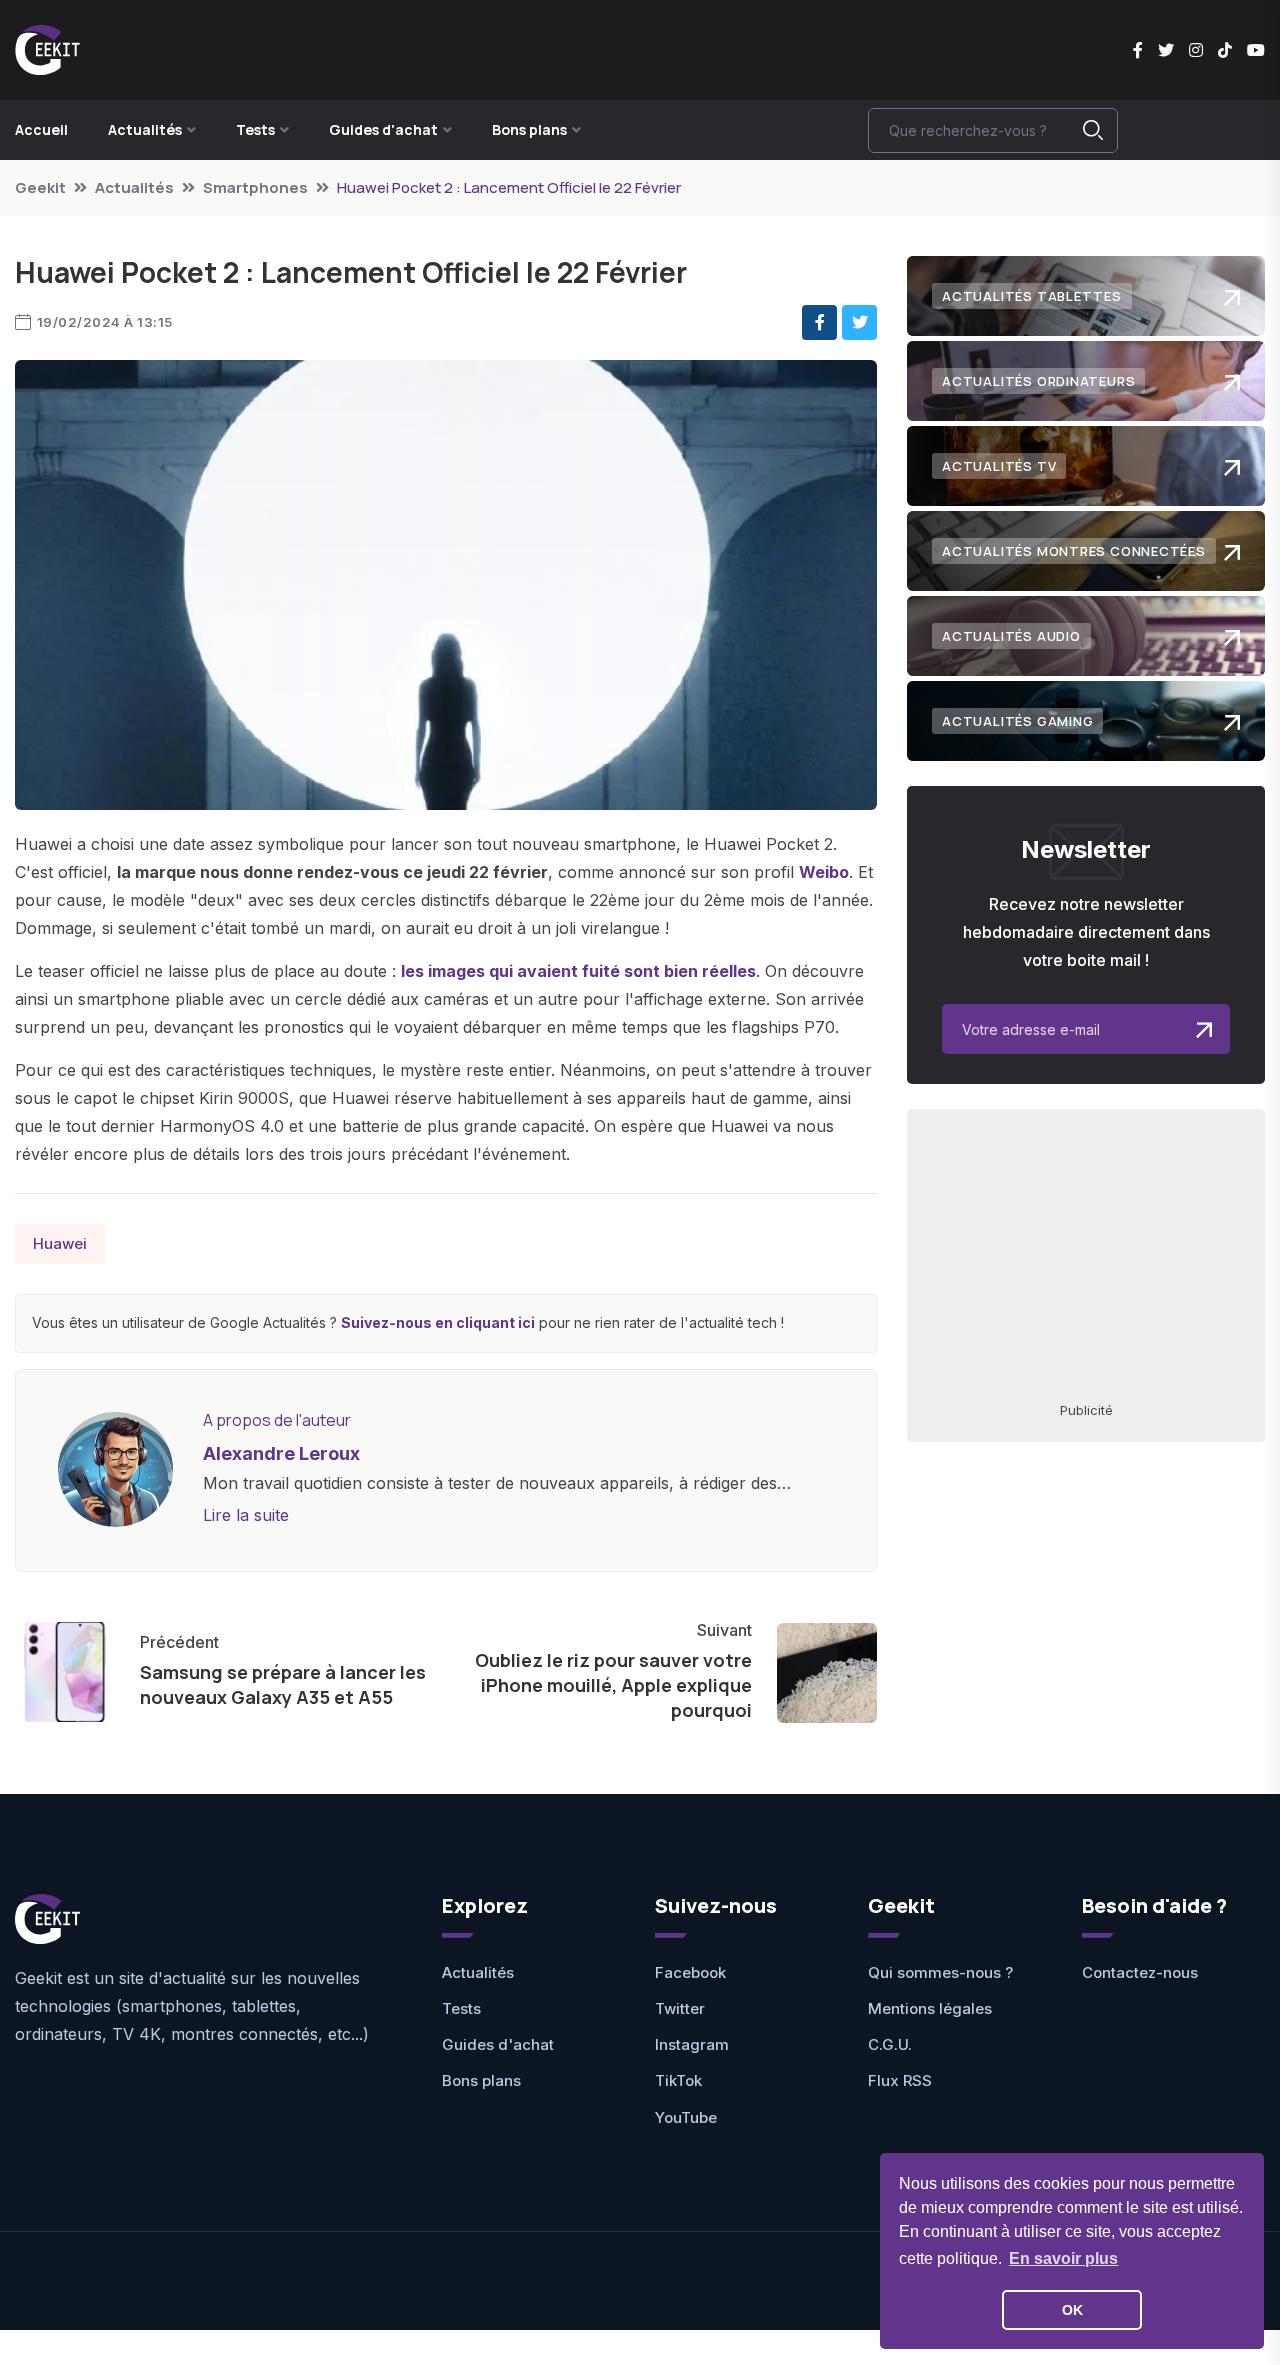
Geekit (40, 187)
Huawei (60, 1243)
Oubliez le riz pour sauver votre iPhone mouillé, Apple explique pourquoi (613, 1685)
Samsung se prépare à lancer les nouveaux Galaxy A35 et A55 (283, 1684)
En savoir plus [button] (1063, 2258)
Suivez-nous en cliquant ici (438, 1322)
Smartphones (255, 187)
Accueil (41, 129)
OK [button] (1072, 2310)
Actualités (134, 187)
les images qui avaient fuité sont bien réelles (578, 971)
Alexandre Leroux (281, 1453)
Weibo (824, 872)
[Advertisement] (1086, 1254)
